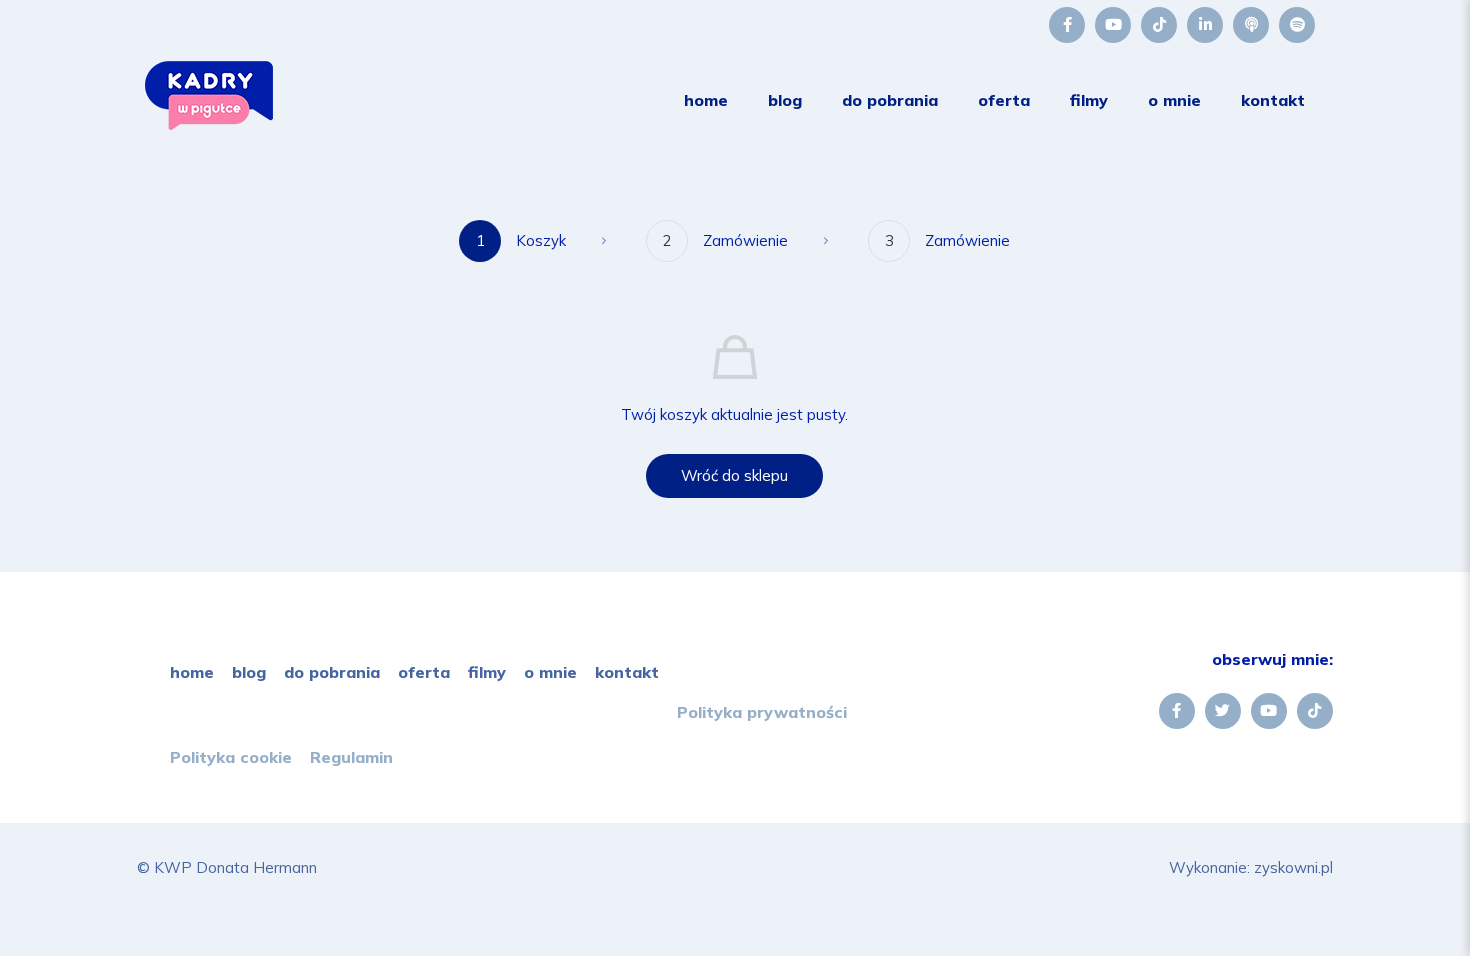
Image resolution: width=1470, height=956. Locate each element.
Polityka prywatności (762, 712)
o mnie (550, 672)
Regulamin (351, 757)
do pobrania (332, 672)
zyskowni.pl (1293, 867)
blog (249, 672)
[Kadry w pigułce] (209, 124)
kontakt (627, 672)
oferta (424, 672)
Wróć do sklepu (734, 475)
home (192, 672)
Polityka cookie (231, 757)
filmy (487, 672)
